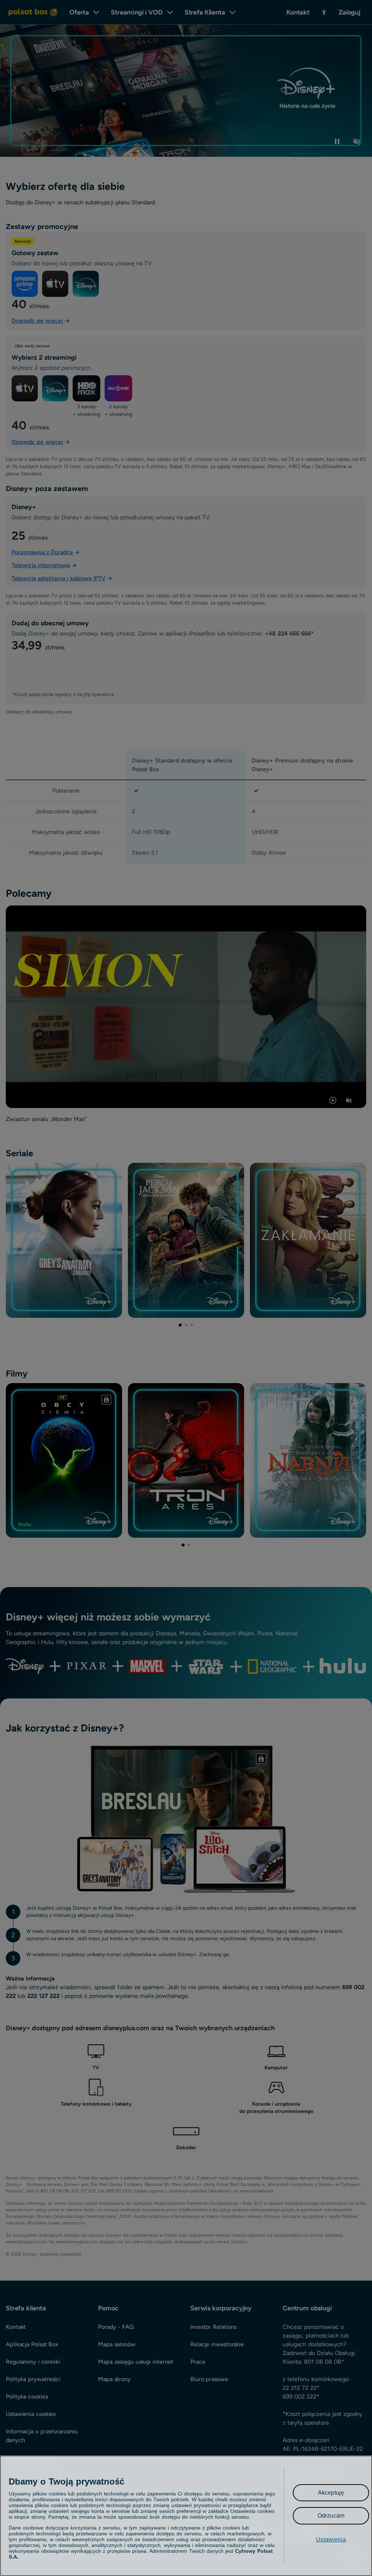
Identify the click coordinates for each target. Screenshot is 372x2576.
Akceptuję (331, 2493)
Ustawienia (331, 2540)
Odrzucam (331, 2516)
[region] (186, 2516)
